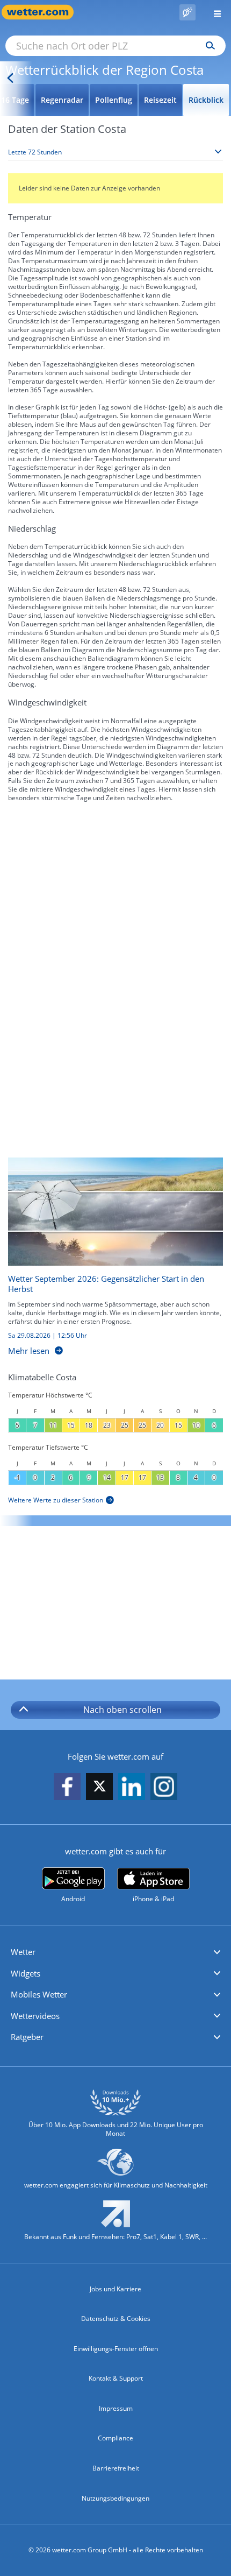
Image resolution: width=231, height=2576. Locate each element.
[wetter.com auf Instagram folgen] (164, 1787)
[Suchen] (208, 46)
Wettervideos (35, 2016)
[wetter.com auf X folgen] (99, 1789)
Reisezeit (160, 100)
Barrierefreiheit (116, 2468)
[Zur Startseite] (43, 12)
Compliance (115, 2438)
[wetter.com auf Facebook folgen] (67, 1787)
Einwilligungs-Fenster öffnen (116, 2349)
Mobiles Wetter (39, 1994)
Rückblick (206, 100)
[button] (115, 1952)
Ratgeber (27, 2037)
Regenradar (62, 100)
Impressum (116, 2408)
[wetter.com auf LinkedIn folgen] (132, 1787)
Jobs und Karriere (115, 2289)
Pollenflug (114, 100)
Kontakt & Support (116, 2378)
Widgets (26, 1973)
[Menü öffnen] (213, 12)
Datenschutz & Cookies (116, 2319)
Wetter (23, 1952)
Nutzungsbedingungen (115, 2498)
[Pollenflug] (187, 12)
